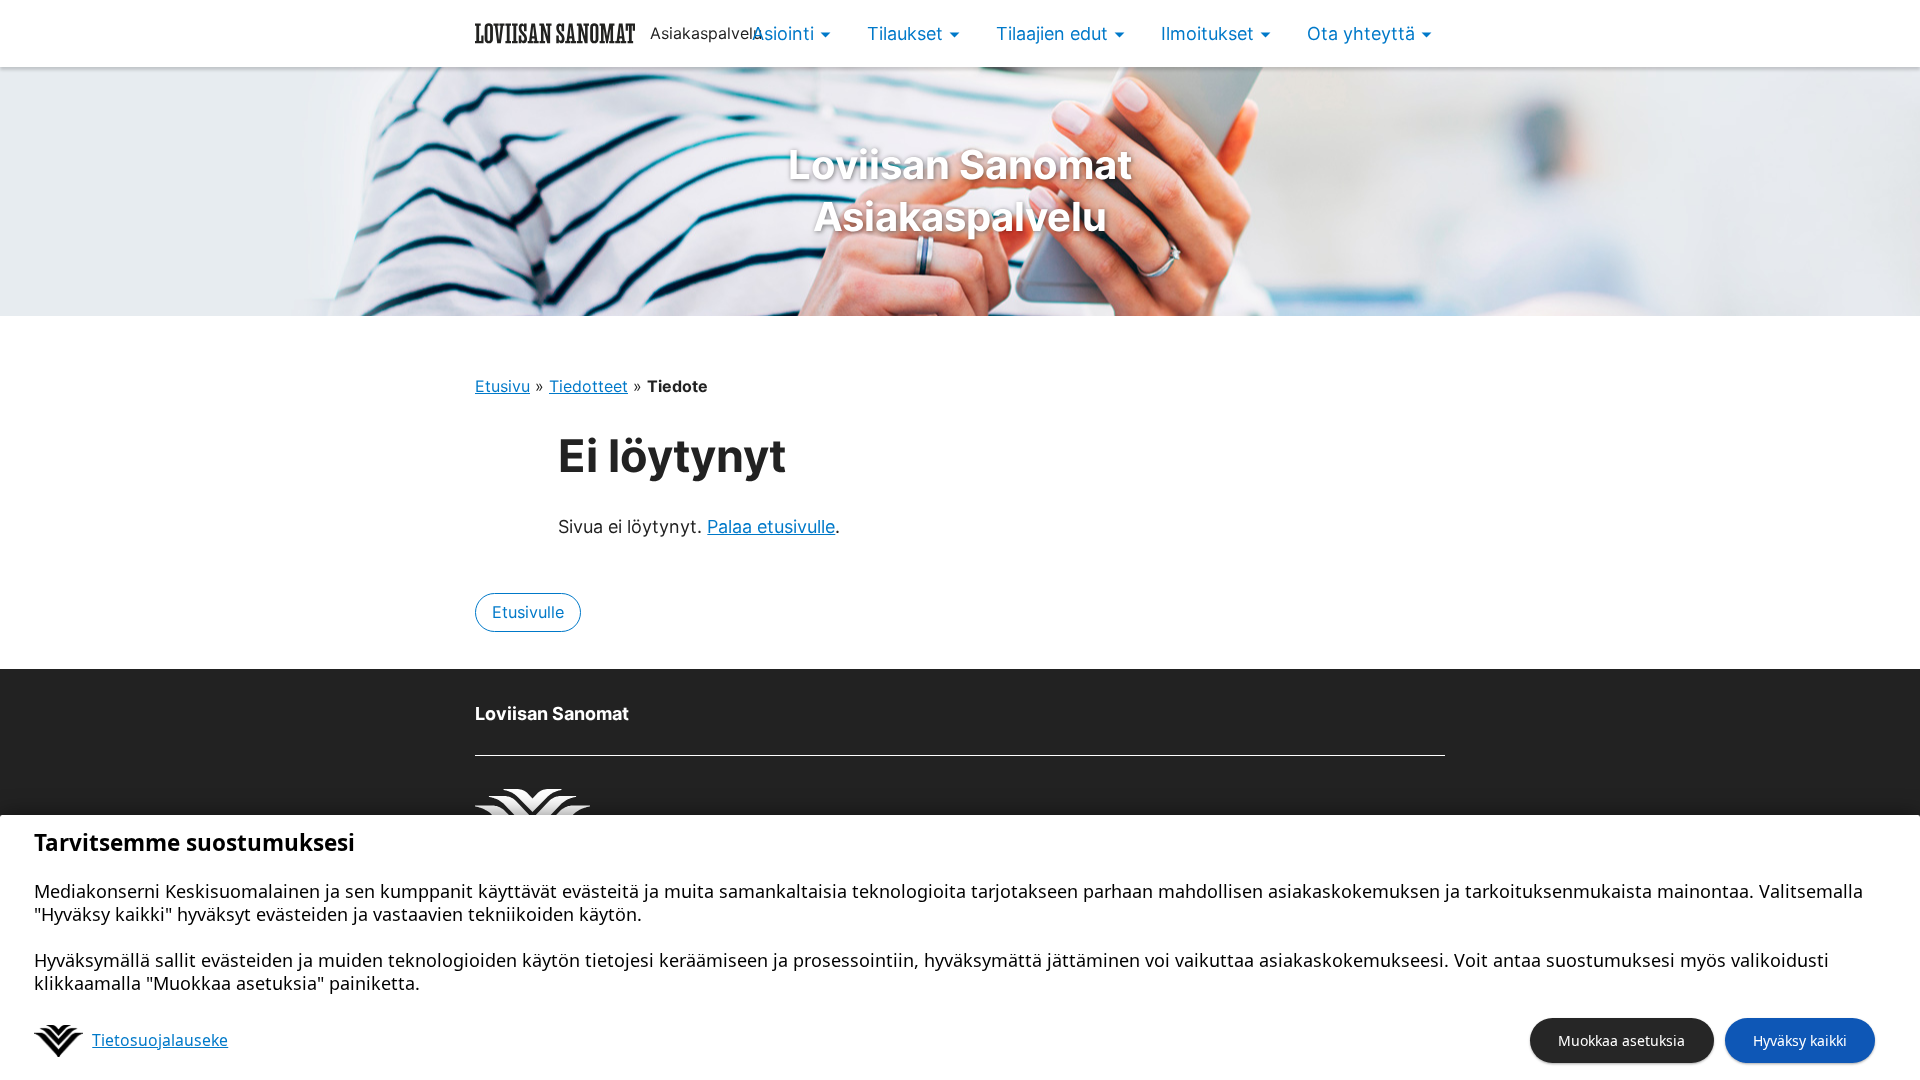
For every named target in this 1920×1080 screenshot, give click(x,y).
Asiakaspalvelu (960, 190)
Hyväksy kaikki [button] (1800, 1040)
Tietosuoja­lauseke (160, 1040)
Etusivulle (528, 612)
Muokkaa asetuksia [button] (1621, 1040)
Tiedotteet (588, 386)
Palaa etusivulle (771, 526)
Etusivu (502, 386)
